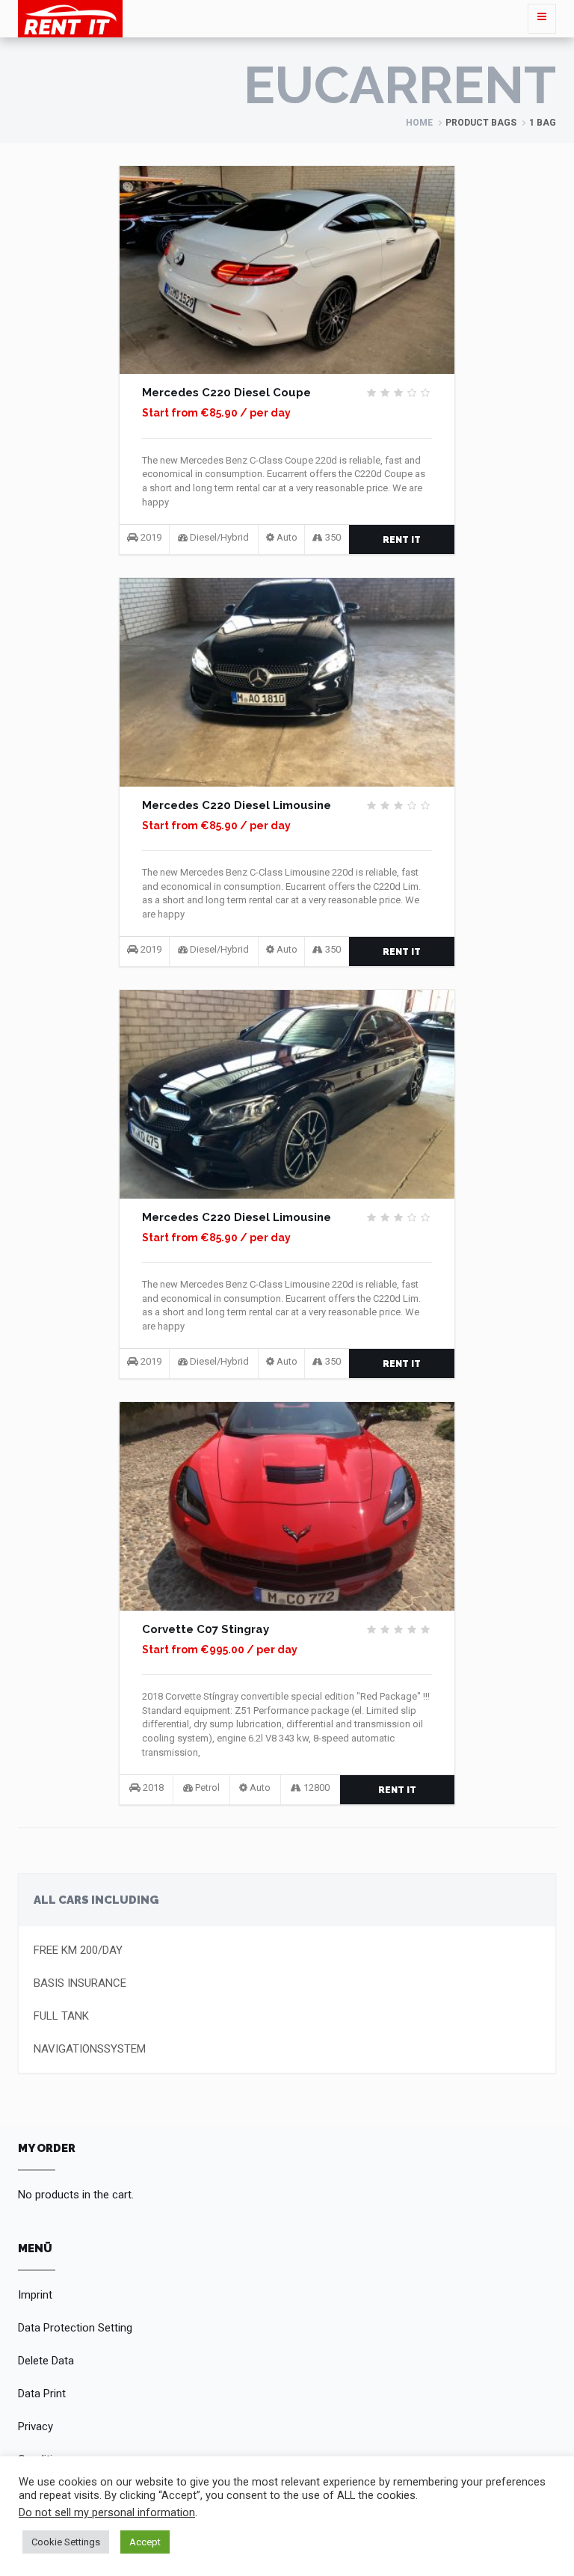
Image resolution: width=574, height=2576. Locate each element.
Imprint (35, 2295)
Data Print (42, 2394)
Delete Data (46, 2361)
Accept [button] (145, 2542)
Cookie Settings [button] (66, 2542)
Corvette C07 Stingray (206, 1629)
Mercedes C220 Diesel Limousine (237, 805)
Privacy (36, 2426)
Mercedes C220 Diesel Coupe (226, 393)
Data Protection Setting (75, 2328)
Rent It (402, 540)
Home (419, 123)
